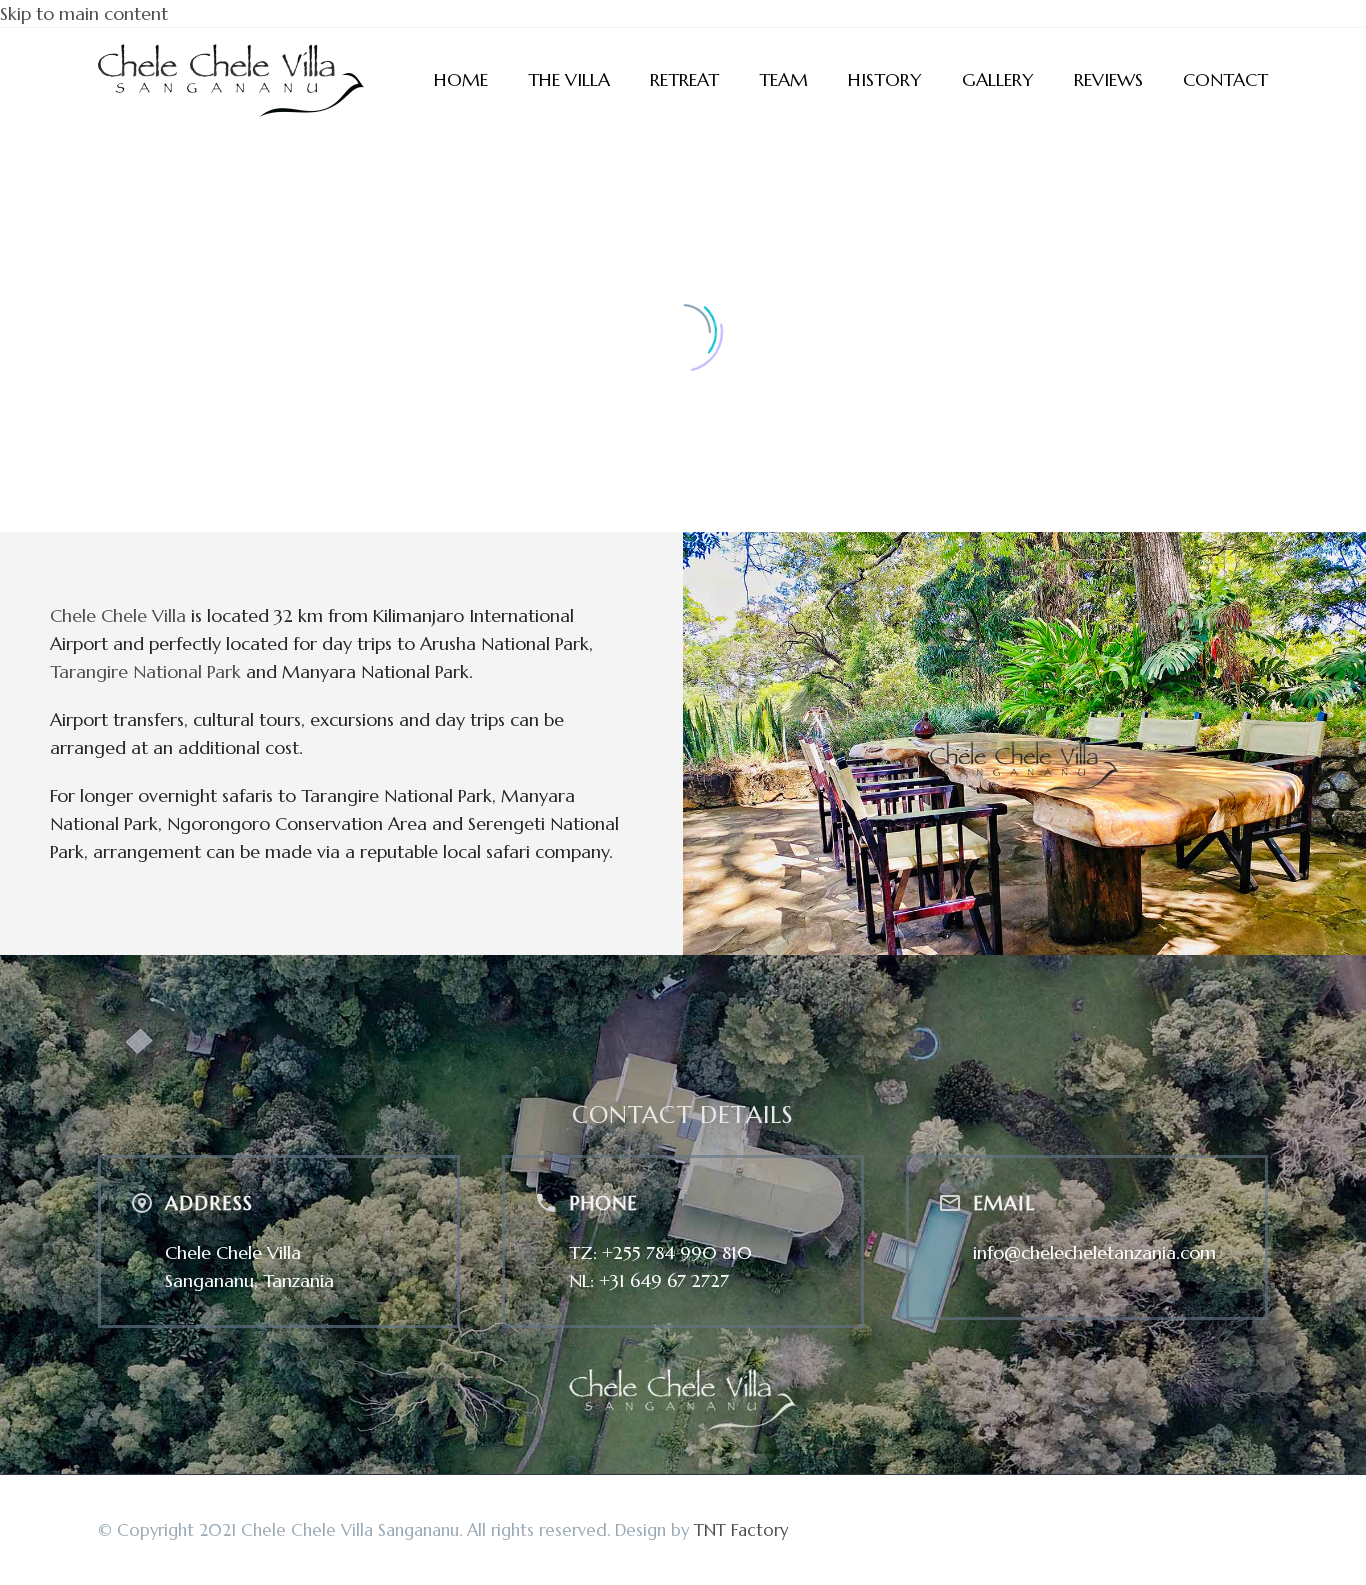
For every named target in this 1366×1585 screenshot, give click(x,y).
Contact (1225, 79)
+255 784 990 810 (677, 1252)
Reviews (1108, 79)
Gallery (998, 79)
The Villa (569, 79)
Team (783, 79)
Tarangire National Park (145, 671)
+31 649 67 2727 (664, 1280)
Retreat (684, 79)
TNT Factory (741, 1530)
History (885, 79)
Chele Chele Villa (118, 615)
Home (461, 79)
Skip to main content (84, 13)
